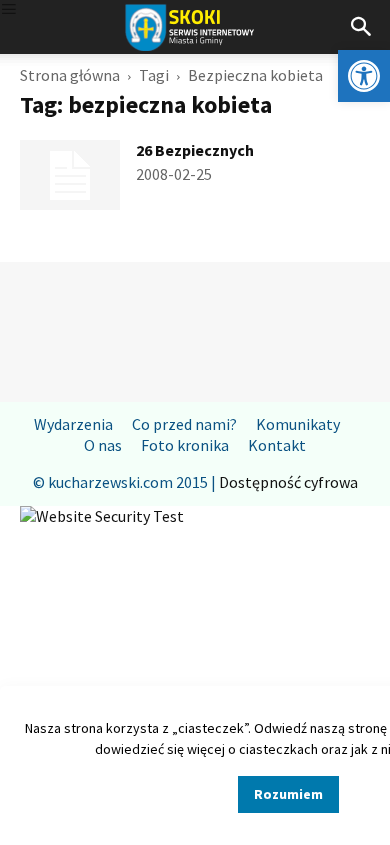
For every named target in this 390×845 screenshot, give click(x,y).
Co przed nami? (184, 424)
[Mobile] (9, 10)
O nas (103, 445)
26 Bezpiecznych (195, 150)
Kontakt (277, 445)
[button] (364, 76)
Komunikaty (298, 424)
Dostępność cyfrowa (288, 482)
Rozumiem (288, 794)
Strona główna (70, 75)
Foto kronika (185, 445)
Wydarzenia (73, 424)
